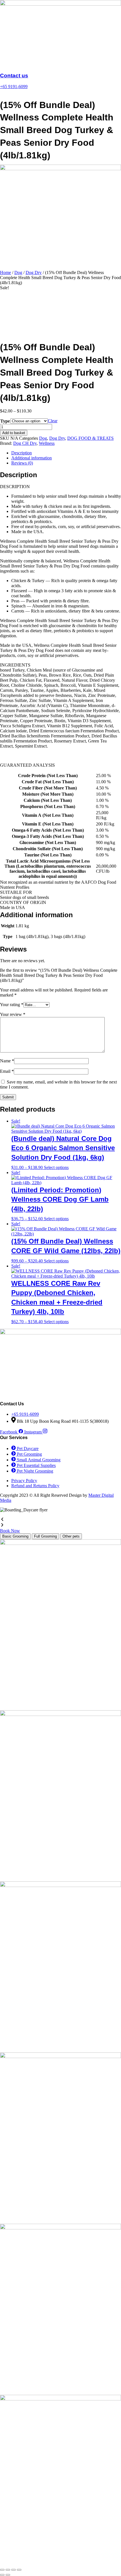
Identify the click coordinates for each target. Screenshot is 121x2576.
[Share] (14, 2570)
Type (5, 421)
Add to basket (14, 433)
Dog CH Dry (25, 443)
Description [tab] (22, 453)
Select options (56, 1167)
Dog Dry (34, 272)
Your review (13, 1014)
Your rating (12, 1005)
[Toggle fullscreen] (8, 2570)
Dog (18, 272)
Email (7, 1071)
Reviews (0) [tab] (22, 463)
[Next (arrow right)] (8, 2575)
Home (5, 272)
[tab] (15, 1536)
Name (7, 1061)
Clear (53, 421)
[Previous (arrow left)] (2, 2575)
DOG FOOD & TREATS (90, 438)
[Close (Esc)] (19, 2570)
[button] (60, 1520)
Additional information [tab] (32, 458)
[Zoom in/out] (2, 2570)
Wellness (47, 443)
